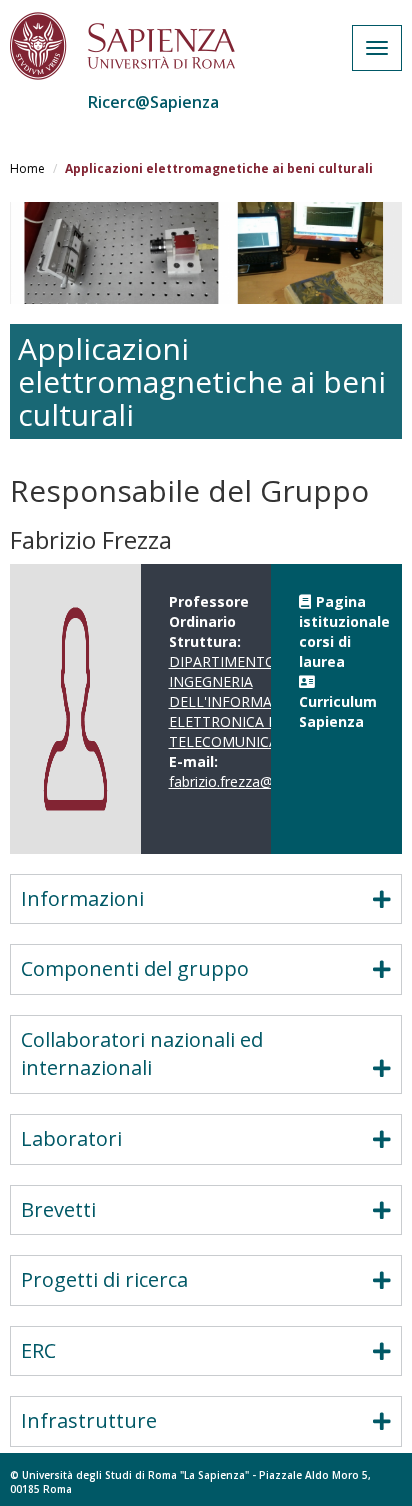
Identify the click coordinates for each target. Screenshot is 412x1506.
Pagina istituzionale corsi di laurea (344, 631)
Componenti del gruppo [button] (135, 968)
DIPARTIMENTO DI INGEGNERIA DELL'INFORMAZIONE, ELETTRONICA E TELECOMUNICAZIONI (244, 701)
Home (27, 168)
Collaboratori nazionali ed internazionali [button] (142, 1054)
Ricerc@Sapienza (153, 102)
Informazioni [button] (82, 898)
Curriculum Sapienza (338, 711)
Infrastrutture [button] (89, 1420)
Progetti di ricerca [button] (104, 1279)
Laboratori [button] (71, 1138)
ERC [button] (38, 1350)
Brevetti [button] (58, 1209)
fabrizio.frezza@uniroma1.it (257, 781)
